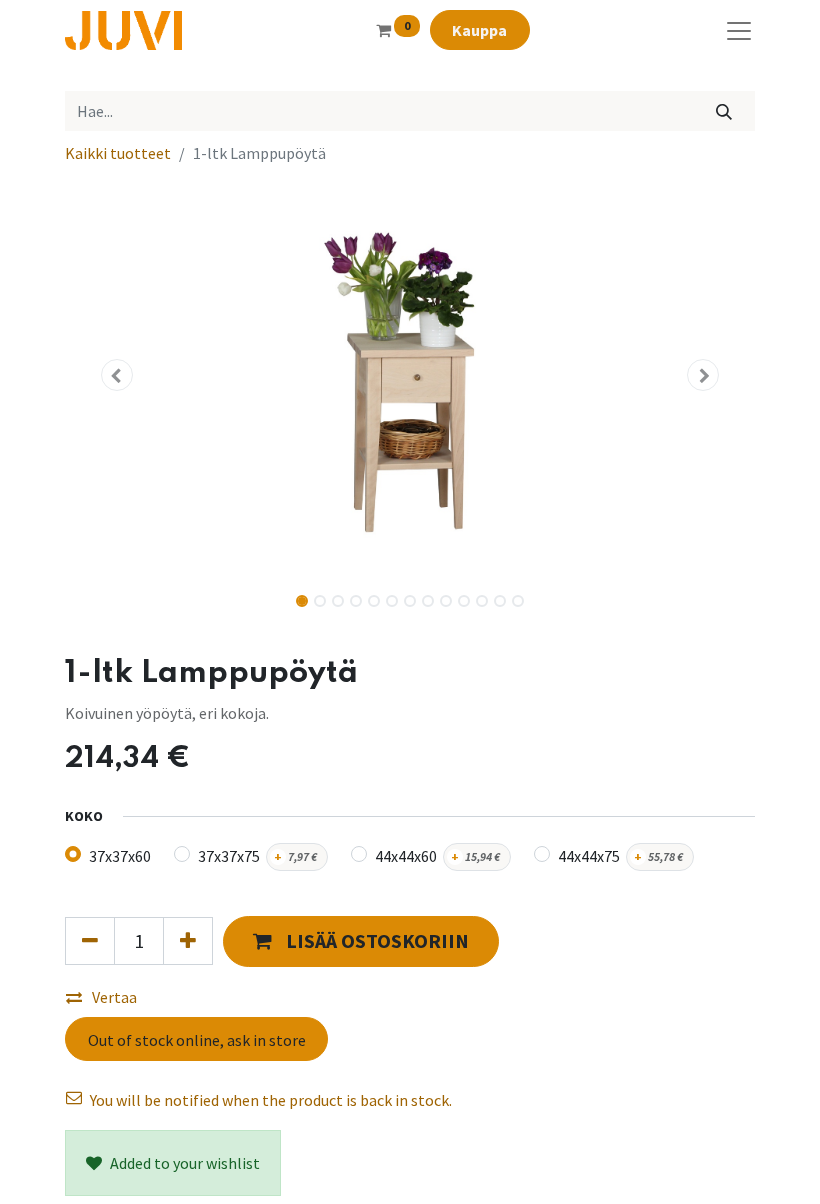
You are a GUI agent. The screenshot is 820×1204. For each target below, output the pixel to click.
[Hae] (724, 111)
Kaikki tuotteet (118, 153)
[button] (117, 375)
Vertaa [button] (114, 997)
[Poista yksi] (90, 941)
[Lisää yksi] (188, 941)
